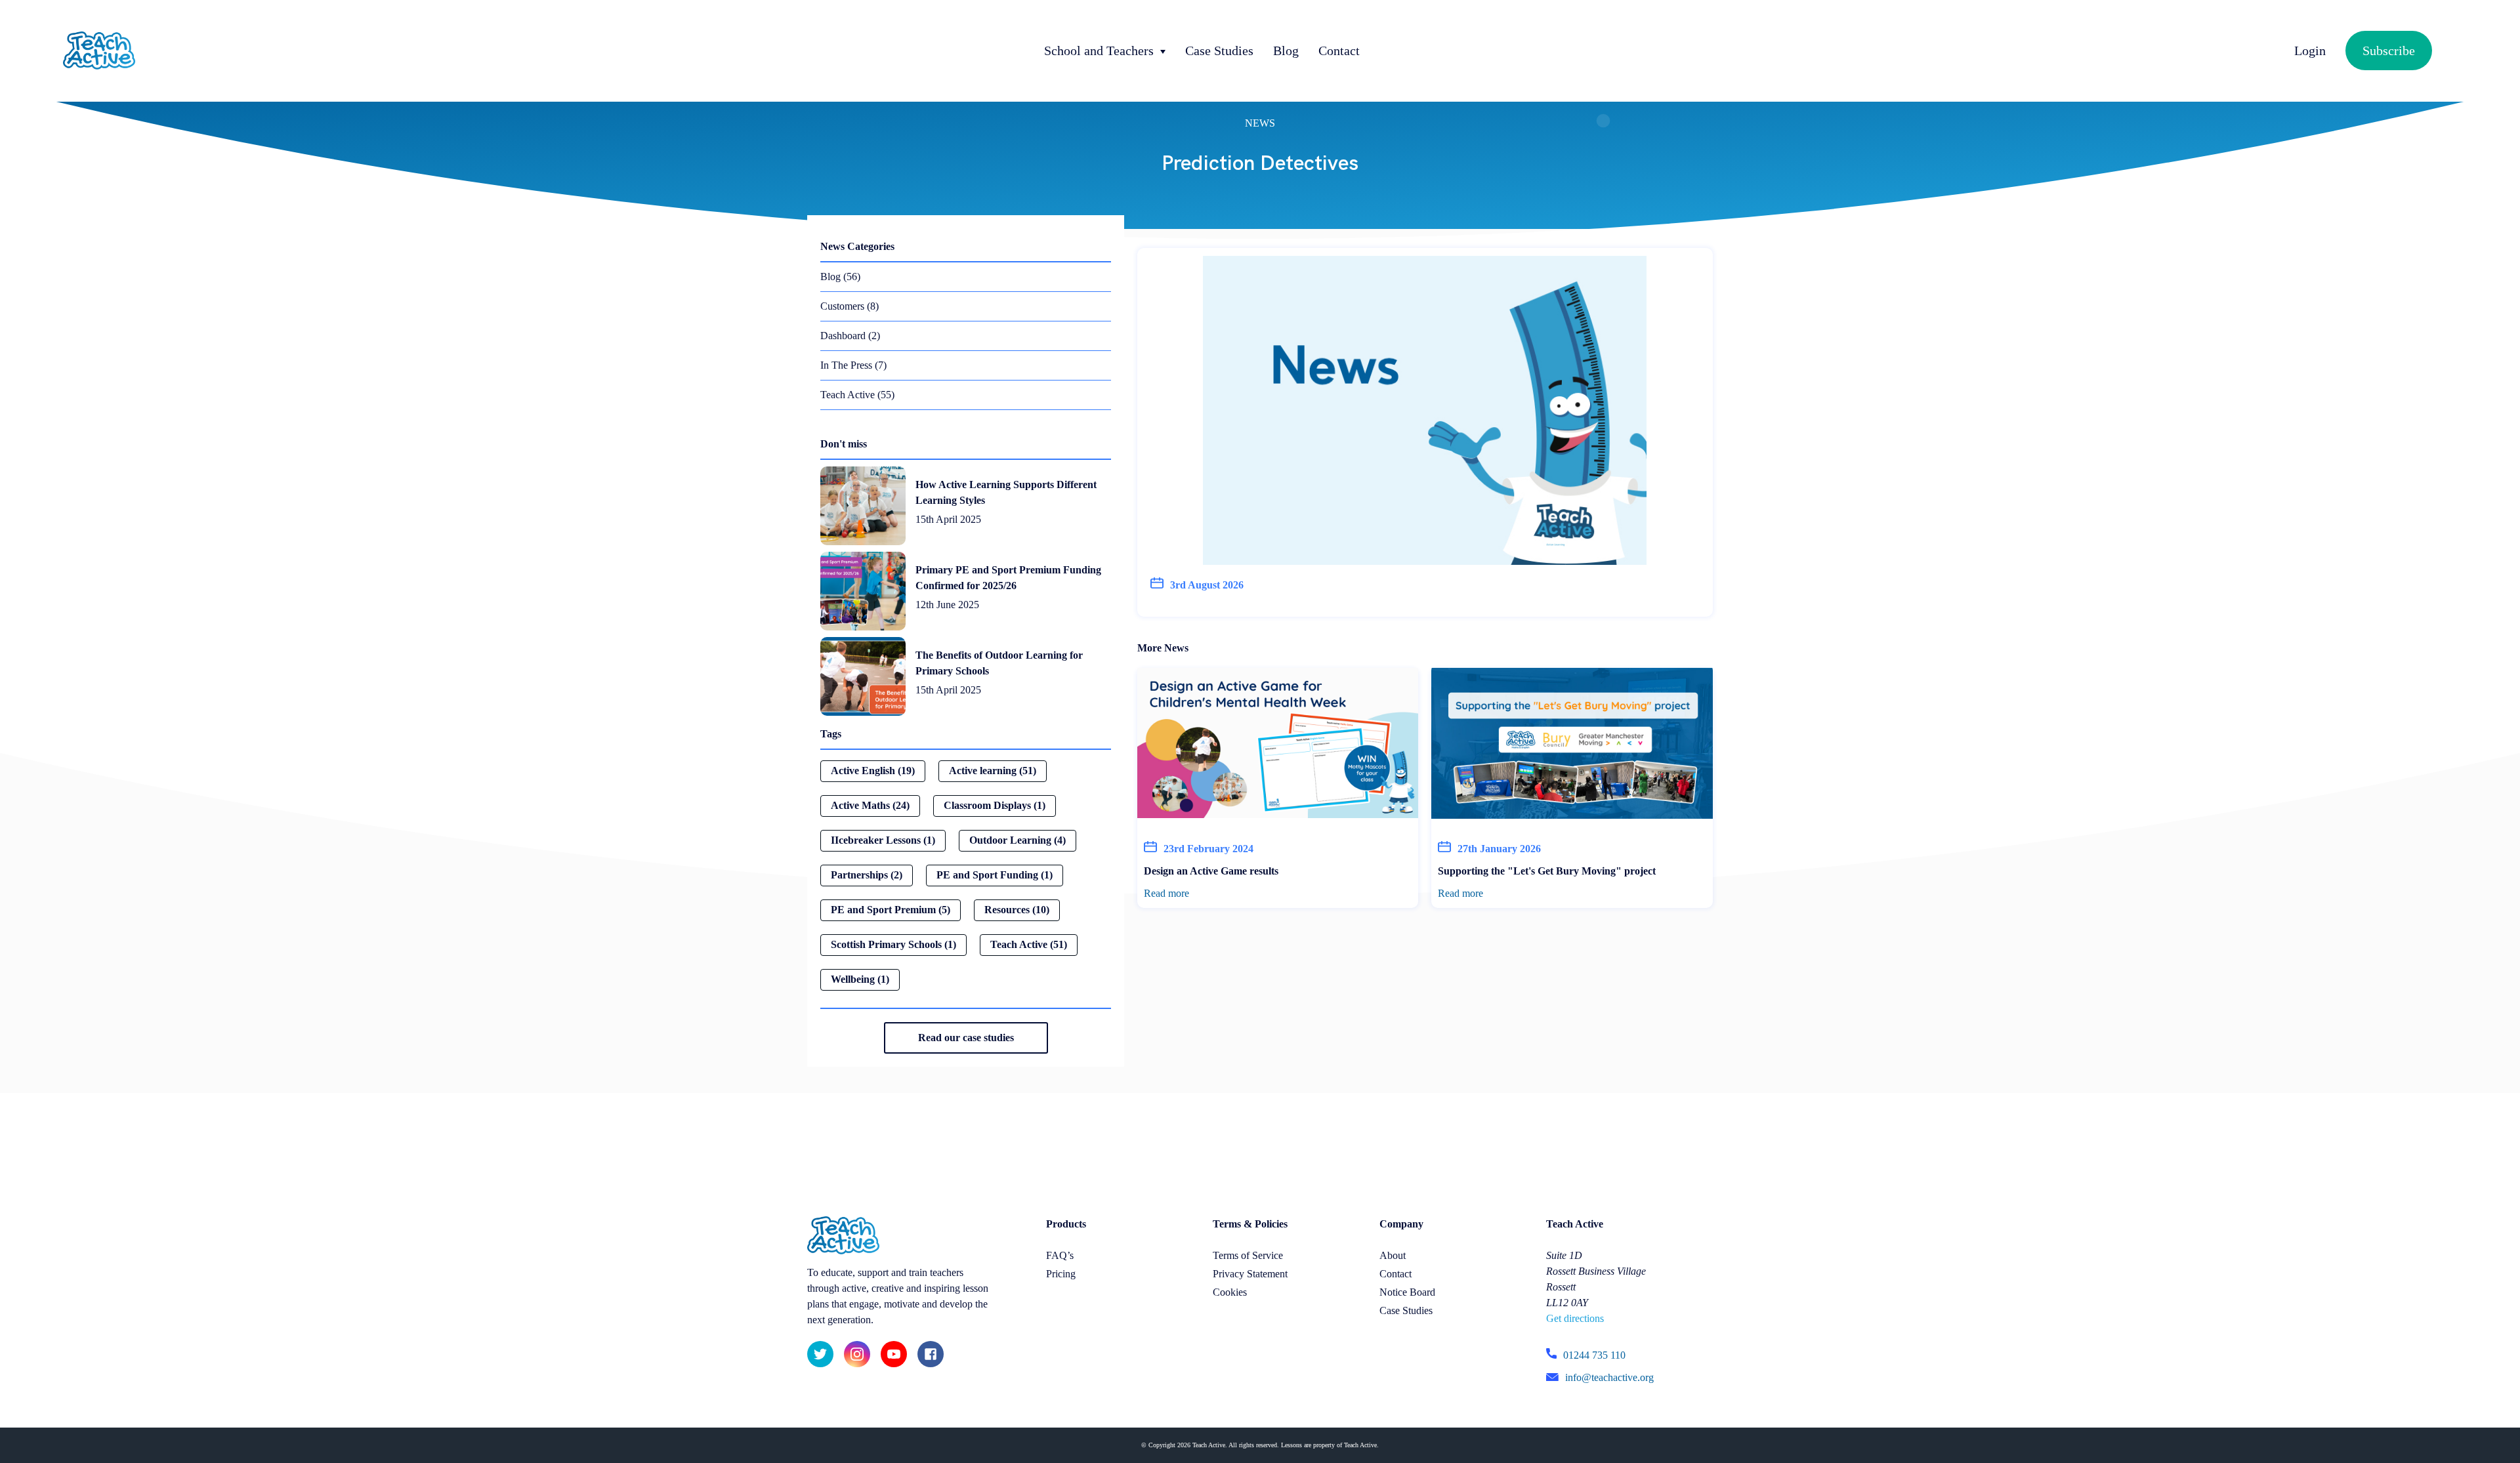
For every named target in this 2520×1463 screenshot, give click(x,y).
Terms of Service (1248, 1255)
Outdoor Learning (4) (1018, 840)
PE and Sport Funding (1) (995, 875)
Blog (1286, 51)
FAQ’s (1060, 1255)
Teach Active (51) (1029, 944)
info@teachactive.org (1609, 1377)
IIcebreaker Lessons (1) (883, 840)
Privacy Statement (1250, 1274)
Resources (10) (1017, 910)
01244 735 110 (1594, 1355)
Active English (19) (873, 771)
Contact (1339, 51)
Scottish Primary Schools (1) (893, 944)
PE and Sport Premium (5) (891, 910)
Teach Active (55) (857, 395)
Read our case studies (966, 1038)
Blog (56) (840, 277)
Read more (1166, 893)
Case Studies (1219, 51)
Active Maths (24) (870, 805)
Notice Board (1407, 1292)
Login (2310, 51)
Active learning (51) (993, 771)
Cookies (1230, 1292)
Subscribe (2389, 51)
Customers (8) (850, 306)
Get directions (1575, 1318)
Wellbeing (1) (860, 979)
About (1393, 1255)
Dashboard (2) (850, 336)
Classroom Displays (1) (995, 805)
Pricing (1061, 1274)
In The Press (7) (853, 365)
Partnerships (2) (867, 875)
